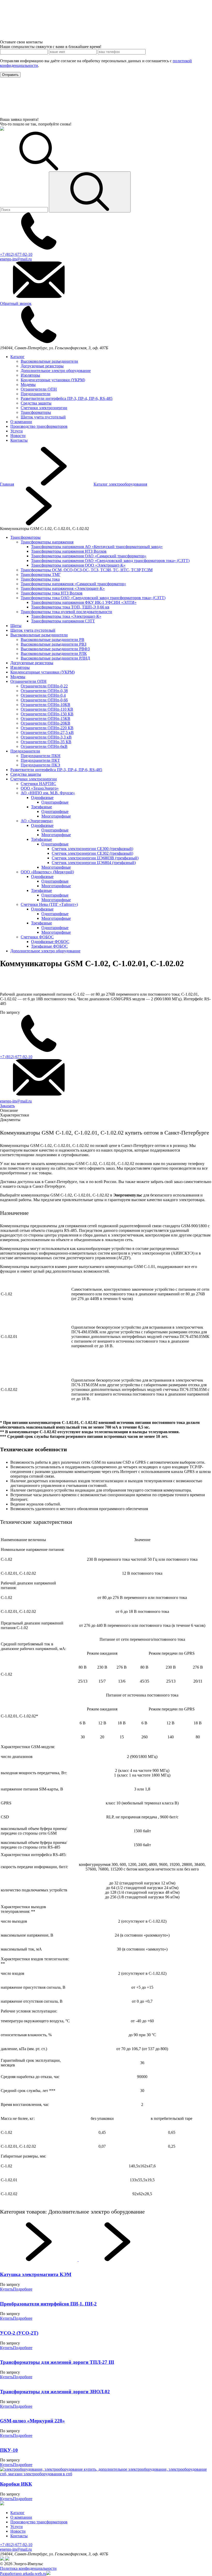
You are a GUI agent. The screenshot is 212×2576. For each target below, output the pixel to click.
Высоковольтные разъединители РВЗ (54, 644)
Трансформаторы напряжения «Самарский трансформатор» (73, 584)
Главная (7, 484)
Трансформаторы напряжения (47, 542)
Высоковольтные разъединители (49, 361)
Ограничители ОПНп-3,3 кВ (46, 737)
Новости (18, 436)
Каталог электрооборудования (120, 484)
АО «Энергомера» (37, 821)
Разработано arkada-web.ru (23, 2574)
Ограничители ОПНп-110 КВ (47, 709)
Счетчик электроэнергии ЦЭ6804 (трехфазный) (94, 863)
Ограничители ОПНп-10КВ (46, 705)
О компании (21, 422)
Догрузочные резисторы (42, 366)
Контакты (19, 440)
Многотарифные (56, 816)
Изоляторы (30, 375)
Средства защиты (36, 403)
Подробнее (23, 2289)
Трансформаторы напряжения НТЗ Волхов (69, 551)
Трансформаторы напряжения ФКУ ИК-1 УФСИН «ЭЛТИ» (84, 602)
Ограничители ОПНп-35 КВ (46, 742)
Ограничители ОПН (39, 389)
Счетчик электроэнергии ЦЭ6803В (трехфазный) (95, 858)
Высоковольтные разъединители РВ (52, 640)
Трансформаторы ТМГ (41, 574)
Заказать (7, 1106)
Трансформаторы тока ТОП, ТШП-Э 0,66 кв (70, 607)
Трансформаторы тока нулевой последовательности (66, 612)
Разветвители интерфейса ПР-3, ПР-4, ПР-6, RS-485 (67, 398)
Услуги (17, 431)
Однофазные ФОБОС (50, 942)
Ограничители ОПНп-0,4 (43, 695)
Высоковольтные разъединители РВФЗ (55, 649)
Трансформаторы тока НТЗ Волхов (52, 593)
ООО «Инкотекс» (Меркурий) (47, 872)
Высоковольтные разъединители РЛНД (55, 658)
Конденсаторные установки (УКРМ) (53, 380)
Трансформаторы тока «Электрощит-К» (66, 616)
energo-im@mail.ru (16, 2549)
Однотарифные (55, 802)
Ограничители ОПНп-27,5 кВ (47, 732)
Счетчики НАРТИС (38, 784)
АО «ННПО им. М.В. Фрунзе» (48, 793)
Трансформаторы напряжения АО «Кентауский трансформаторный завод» (97, 547)
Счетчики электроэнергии (44, 408)
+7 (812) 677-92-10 (16, 2545)
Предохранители (36, 394)
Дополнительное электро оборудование (56, 371)
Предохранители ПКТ (40, 760)
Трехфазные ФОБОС (49, 946)
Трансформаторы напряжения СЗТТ (63, 621)
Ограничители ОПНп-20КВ (46, 723)
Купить (6, 2289)
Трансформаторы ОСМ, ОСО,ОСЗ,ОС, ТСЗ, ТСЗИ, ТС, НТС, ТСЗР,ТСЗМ (87, 570)
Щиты (16, 626)
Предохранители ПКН (41, 756)
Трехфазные (41, 807)
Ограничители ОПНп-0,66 (44, 700)
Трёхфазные (41, 839)
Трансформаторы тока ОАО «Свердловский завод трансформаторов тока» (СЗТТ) (93, 598)
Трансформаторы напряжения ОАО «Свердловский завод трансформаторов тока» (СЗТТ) (110, 561)
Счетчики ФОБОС (37, 937)
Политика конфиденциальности (28, 2568)
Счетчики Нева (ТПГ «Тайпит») (49, 904)
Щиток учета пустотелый (43, 417)
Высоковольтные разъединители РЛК (54, 653)
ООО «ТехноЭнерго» (40, 788)
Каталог (17, 357)
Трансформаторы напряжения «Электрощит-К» (63, 588)
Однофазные (42, 798)
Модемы (28, 385)
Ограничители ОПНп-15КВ (46, 719)
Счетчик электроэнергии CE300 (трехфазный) (92, 849)
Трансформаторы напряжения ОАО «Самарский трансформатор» (89, 556)
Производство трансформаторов (39, 426)
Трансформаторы (36, 412)
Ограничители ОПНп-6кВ (44, 746)
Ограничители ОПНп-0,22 (44, 686)
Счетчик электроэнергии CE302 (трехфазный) (92, 853)
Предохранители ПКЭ (40, 765)
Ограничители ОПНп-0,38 (44, 691)
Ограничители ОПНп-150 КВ (47, 714)
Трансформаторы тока (40, 579)
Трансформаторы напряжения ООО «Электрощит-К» (78, 565)
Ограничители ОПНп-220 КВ (47, 728)
